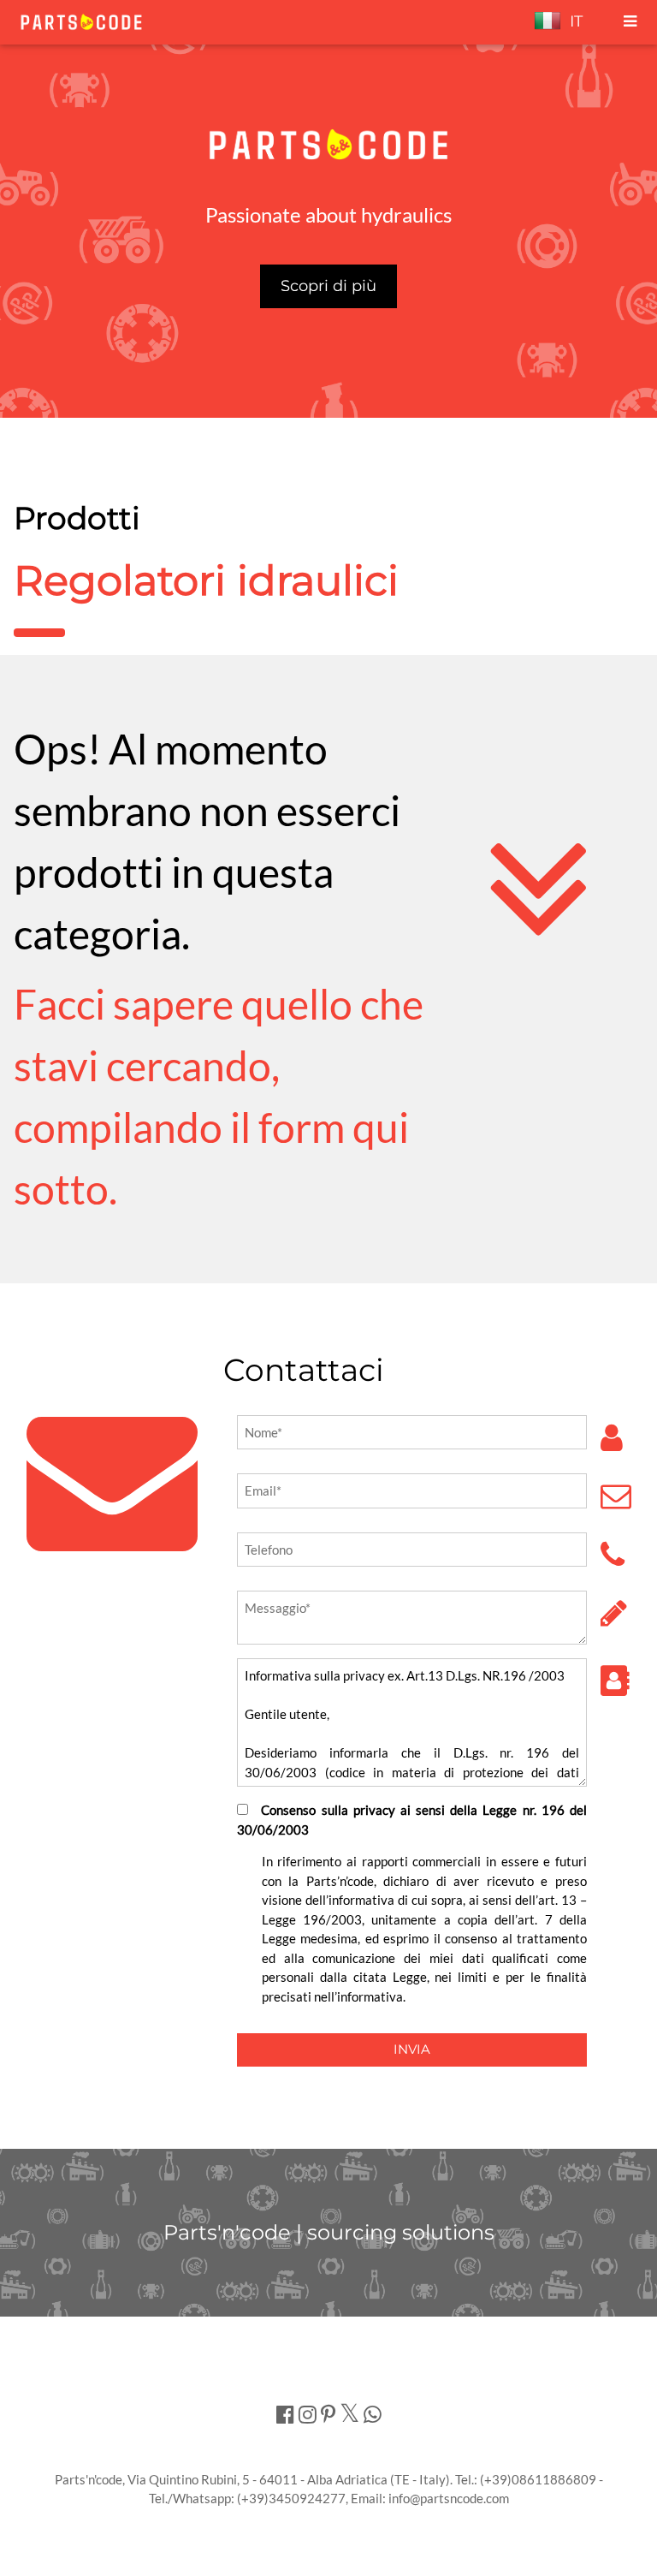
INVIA (412, 2049)
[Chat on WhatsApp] (373, 2414)
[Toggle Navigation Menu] (630, 22)
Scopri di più (328, 286)
